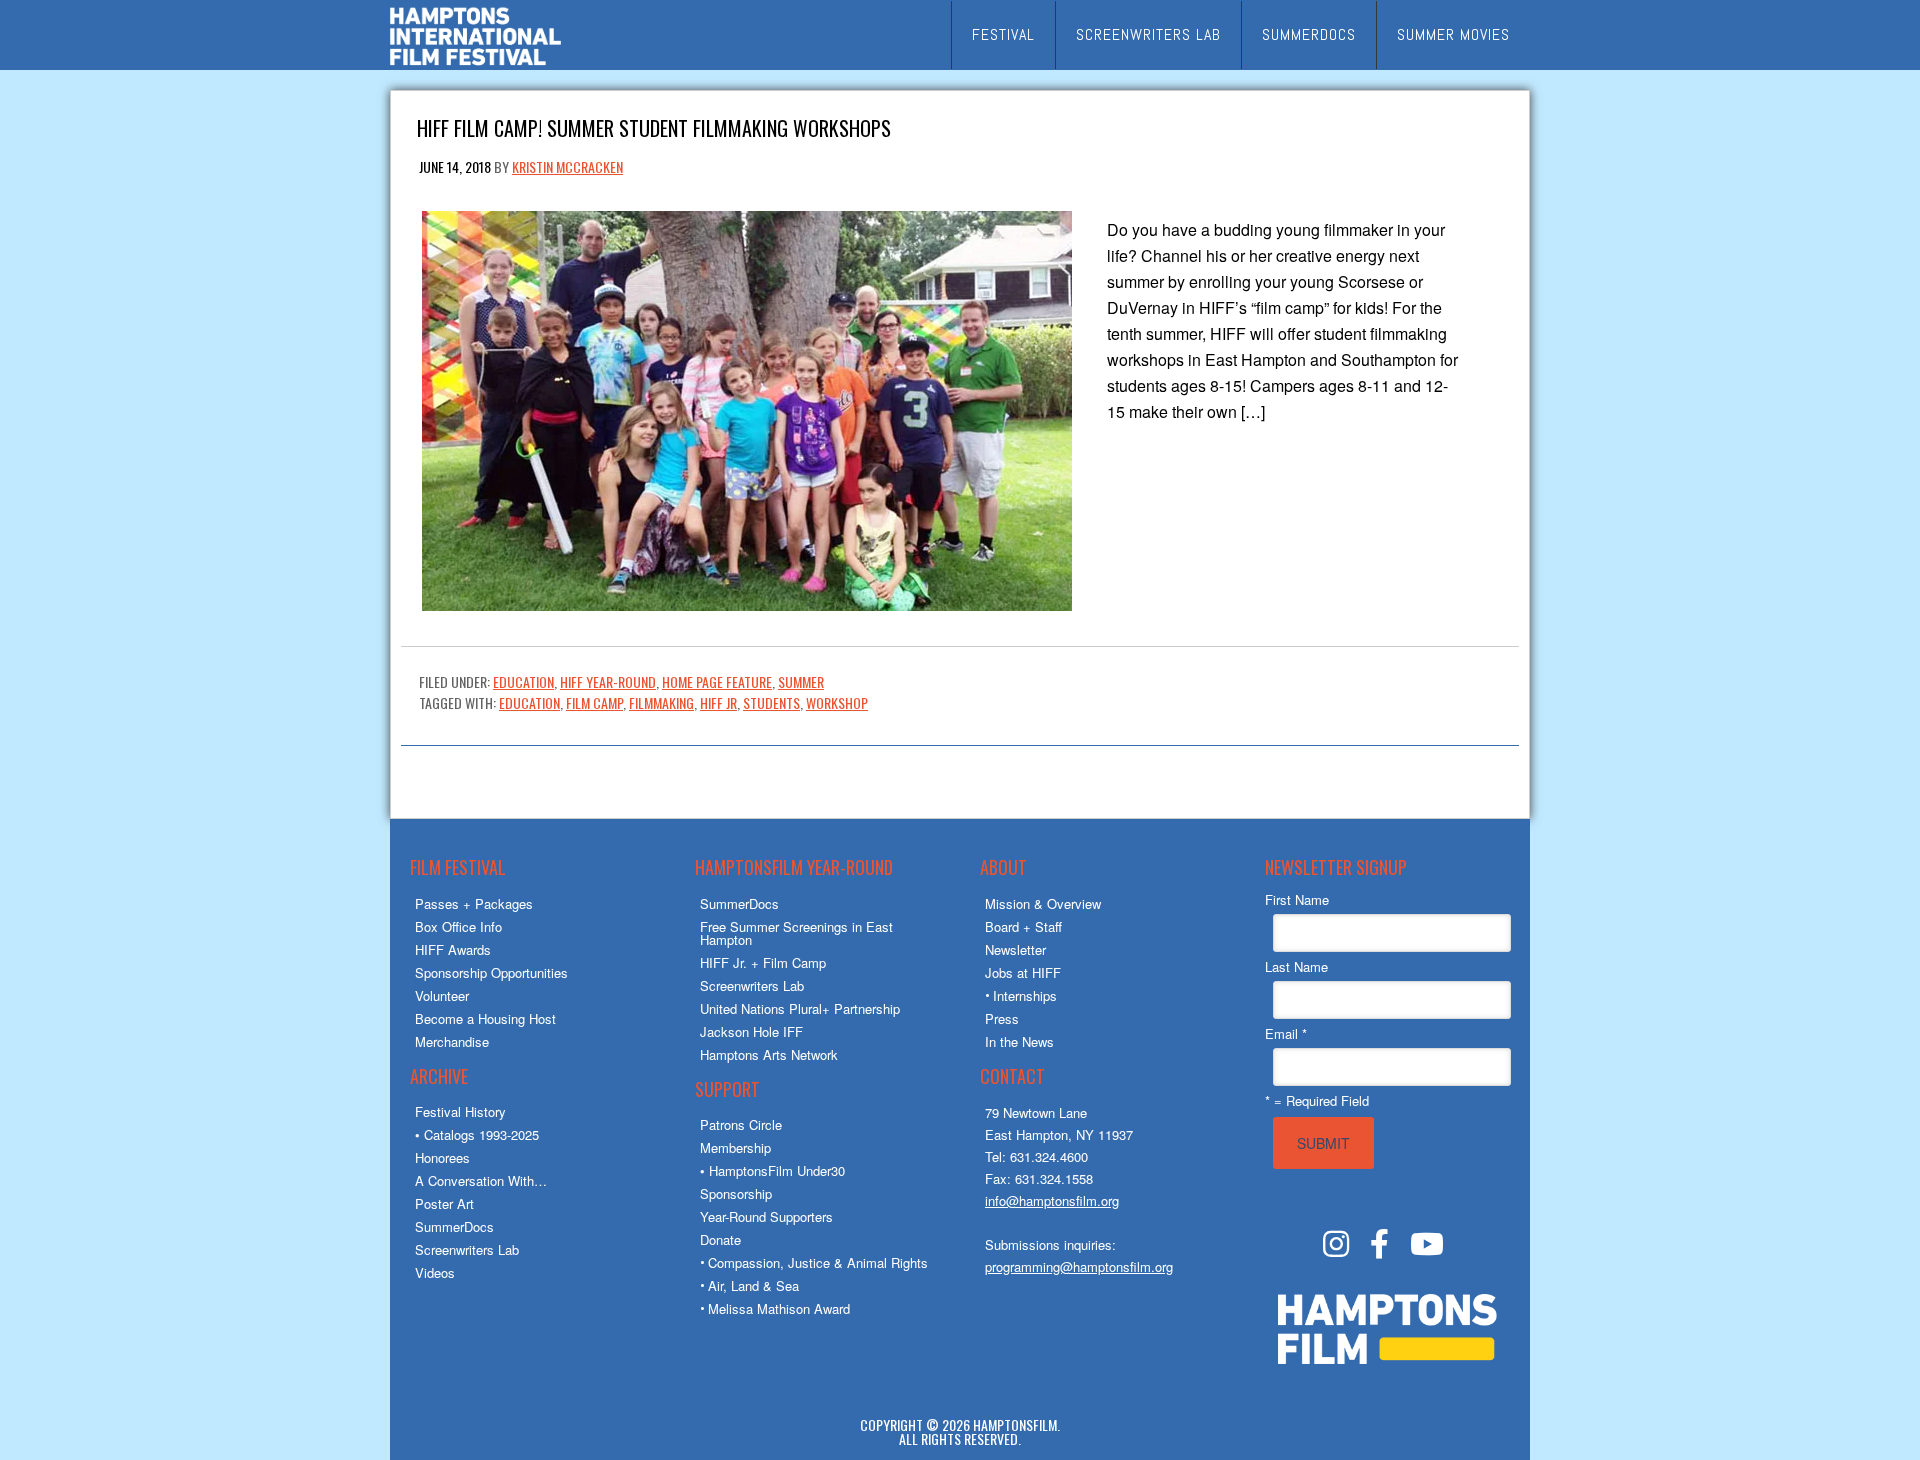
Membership (735, 1147)
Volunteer (442, 995)
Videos (435, 1272)
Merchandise (452, 1041)
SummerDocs (454, 1226)
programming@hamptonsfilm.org (1079, 1266)
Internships (1025, 995)
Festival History (460, 1111)
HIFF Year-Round (608, 681)
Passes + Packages (474, 903)
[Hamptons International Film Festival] (475, 62)
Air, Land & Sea (753, 1285)
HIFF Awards (453, 949)
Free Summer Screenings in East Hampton (796, 933)
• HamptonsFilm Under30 (772, 1170)
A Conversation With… (481, 1180)
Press (1002, 1018)
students (771, 702)
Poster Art (444, 1203)
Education (523, 681)
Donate (720, 1239)
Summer (801, 681)
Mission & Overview (1043, 903)
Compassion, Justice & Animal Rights (818, 1262)
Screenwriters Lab (467, 1249)
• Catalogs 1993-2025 (477, 1134)
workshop (837, 702)
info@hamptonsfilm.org (1052, 1200)
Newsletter (1015, 949)
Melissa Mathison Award (779, 1308)
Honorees (442, 1157)
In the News (1019, 1041)
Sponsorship (736, 1193)
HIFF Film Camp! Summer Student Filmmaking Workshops (654, 126)
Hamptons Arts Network (769, 1054)
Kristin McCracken (567, 166)
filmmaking (661, 702)
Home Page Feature (717, 681)
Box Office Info (458, 926)
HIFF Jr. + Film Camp (763, 962)
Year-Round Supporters (766, 1216)
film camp (594, 702)
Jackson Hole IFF (751, 1031)
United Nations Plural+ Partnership (800, 1008)
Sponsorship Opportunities (491, 972)
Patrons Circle (741, 1124)
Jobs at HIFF (1023, 972)
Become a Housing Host (485, 1018)
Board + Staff (1023, 926)
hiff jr (718, 702)
